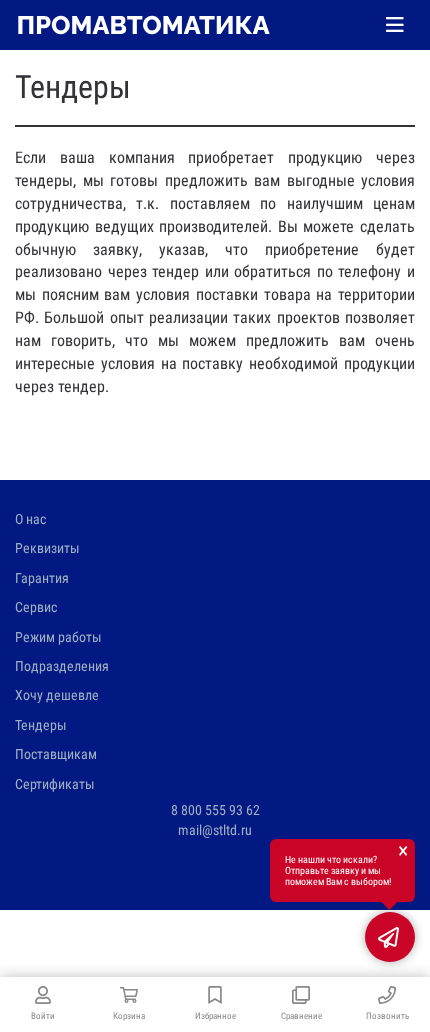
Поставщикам (56, 754)
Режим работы (58, 637)
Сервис (36, 607)
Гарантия (42, 578)
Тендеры (41, 725)
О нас (30, 519)
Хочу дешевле (57, 695)
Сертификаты (55, 784)
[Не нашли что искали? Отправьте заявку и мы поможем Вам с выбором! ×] (390, 937)
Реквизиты (47, 548)
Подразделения (62, 666)
